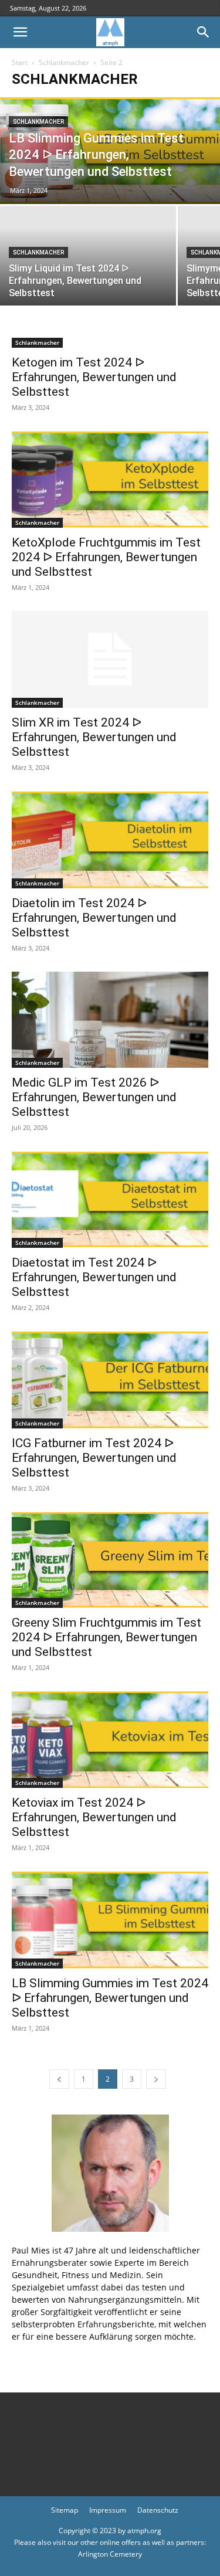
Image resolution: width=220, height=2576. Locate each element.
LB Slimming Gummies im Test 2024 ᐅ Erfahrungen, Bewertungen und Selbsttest (96, 155)
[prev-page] (59, 2079)
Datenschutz (158, 2510)
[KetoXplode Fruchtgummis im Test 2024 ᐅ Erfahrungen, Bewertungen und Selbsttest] (110, 479)
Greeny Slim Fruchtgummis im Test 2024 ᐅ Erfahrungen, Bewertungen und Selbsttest (106, 1637)
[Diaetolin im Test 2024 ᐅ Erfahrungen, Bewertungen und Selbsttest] (110, 839)
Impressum (108, 2510)
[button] (20, 32)
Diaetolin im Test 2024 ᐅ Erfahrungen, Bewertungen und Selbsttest (94, 918)
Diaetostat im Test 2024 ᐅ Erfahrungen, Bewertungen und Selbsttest (94, 1277)
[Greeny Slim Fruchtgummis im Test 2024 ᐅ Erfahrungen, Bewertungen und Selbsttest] (110, 1560)
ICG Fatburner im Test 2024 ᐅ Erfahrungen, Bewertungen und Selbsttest (94, 1458)
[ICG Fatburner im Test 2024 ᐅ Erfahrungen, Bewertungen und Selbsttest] (110, 1379)
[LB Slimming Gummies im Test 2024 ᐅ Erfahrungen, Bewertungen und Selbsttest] (110, 1920)
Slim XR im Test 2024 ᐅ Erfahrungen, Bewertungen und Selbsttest (94, 737)
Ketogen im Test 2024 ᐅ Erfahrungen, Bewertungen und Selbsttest (94, 377)
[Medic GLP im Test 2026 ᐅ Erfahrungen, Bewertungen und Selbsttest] (110, 1020)
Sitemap (65, 2510)
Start (20, 62)
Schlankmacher (64, 62)
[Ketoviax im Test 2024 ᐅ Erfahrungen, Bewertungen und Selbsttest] (110, 1740)
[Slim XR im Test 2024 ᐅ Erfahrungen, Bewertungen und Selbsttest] (110, 659)
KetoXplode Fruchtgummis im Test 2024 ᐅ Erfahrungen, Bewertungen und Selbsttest (106, 557)
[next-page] (156, 2079)
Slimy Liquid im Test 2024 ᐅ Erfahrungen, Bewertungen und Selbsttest (75, 281)
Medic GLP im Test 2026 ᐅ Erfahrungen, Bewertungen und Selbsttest (94, 1097)
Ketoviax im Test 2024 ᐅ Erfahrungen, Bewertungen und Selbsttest (94, 1817)
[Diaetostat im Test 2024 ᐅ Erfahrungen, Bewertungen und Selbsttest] (110, 1199)
